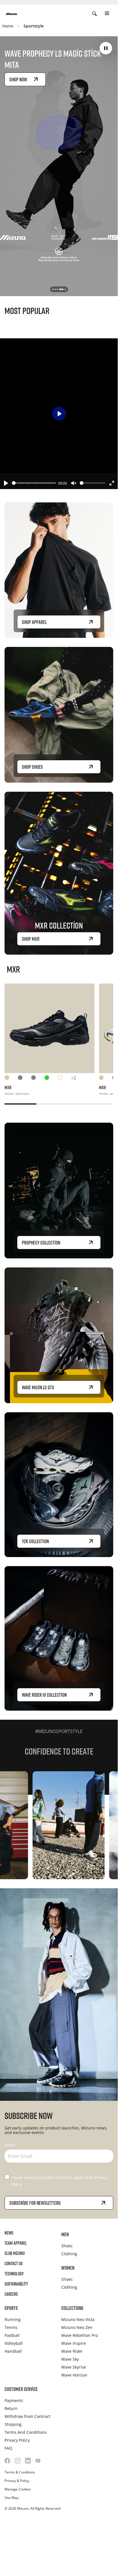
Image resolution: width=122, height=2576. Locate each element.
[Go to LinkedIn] (28, 2461)
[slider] (34, 483)
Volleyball (14, 2343)
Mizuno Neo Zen (77, 2327)
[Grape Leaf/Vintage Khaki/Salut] (51, 1079)
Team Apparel (16, 2243)
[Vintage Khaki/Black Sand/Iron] (38, 1079)
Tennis (11, 2327)
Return (11, 2408)
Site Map (11, 2498)
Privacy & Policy (17, 2481)
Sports (11, 2308)
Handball (13, 2351)
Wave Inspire (74, 2343)
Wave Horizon (74, 2375)
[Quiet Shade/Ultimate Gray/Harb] (25, 1079)
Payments (14, 2400)
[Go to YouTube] (38, 2461)
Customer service (21, 2389)
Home (8, 26)
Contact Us (14, 2263)
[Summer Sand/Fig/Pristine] (11, 1079)
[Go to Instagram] (18, 2461)
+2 (73, 1078)
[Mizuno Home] (11, 13)
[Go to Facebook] (7, 2461)
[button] (106, 48)
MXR (8, 1088)
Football (12, 2335)
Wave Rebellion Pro (80, 2335)
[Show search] (94, 14)
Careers (11, 2294)
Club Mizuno (15, 2253)
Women (68, 2268)
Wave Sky (70, 2359)
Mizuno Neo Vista (78, 2319)
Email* (11, 2145)
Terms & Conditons (20, 2472)
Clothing (69, 2254)
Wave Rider (72, 2351)
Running (13, 2319)
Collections (72, 2308)
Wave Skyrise (74, 2367)
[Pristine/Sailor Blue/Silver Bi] (65, 1079)
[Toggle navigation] (107, 14)
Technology (14, 2274)
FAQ (8, 2448)
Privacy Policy (17, 2440)
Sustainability (16, 2284)
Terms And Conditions (26, 2432)
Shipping (13, 2424)
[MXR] (50, 1028)
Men (65, 2234)
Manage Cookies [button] (18, 2489)
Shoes (67, 2246)
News (9, 2233)
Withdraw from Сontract (28, 2416)
